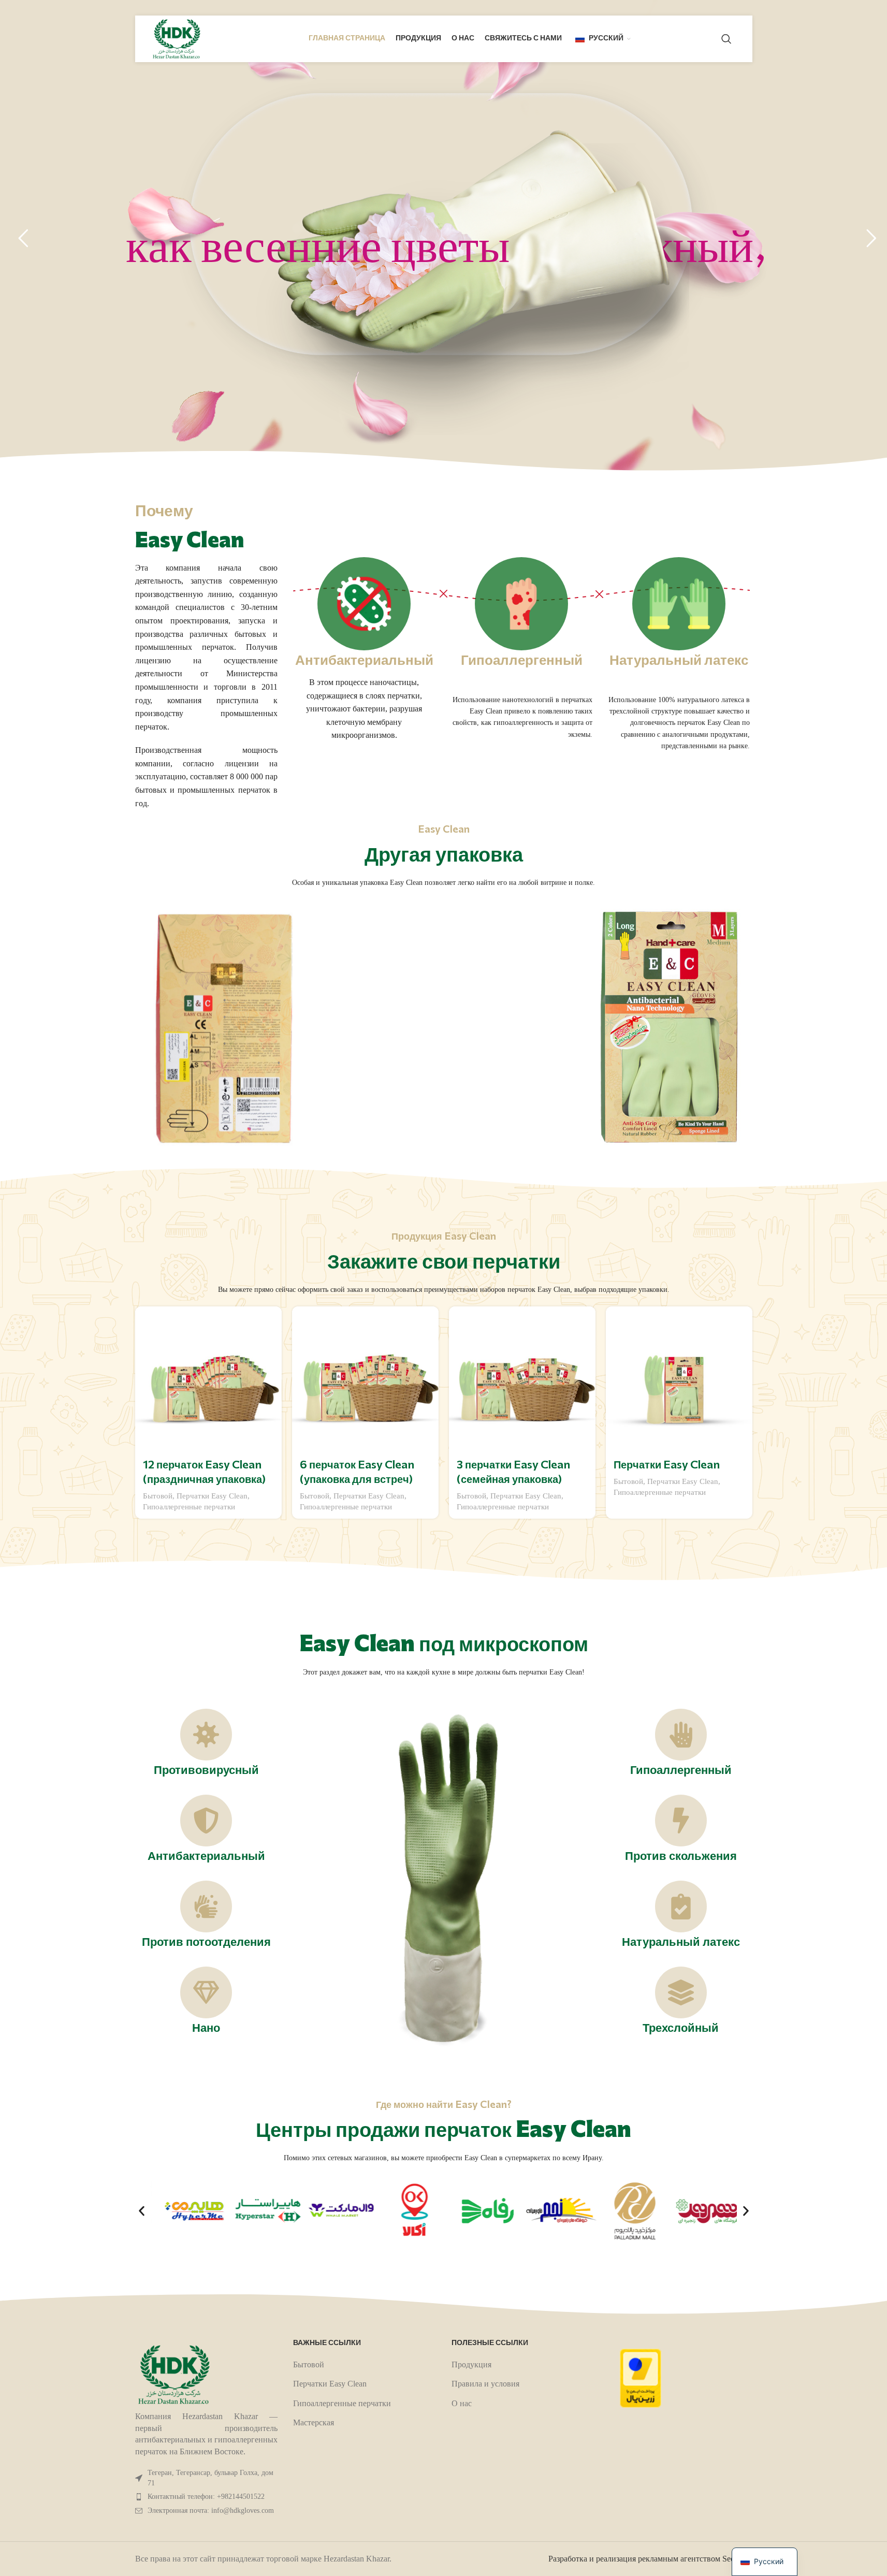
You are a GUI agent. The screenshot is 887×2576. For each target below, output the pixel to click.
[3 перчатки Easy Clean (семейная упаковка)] (522, 1380)
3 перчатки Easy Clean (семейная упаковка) (513, 1473)
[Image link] (174, 2374)
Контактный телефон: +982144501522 (206, 2497)
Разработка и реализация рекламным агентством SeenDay (650, 2559)
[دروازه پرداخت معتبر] (641, 2377)
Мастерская (314, 2422)
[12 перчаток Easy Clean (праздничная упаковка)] (208, 1380)
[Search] (726, 39)
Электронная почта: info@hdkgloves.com (211, 2510)
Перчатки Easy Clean (212, 1496)
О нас (462, 2403)
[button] (142, 2211)
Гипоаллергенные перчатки (189, 1507)
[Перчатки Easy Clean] (679, 1380)
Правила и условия (485, 2384)
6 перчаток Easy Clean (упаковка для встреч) (357, 1473)
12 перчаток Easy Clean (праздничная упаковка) (205, 1473)
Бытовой (158, 1496)
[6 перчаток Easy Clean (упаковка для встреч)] (365, 1380)
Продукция (471, 2364)
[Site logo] (177, 38)
